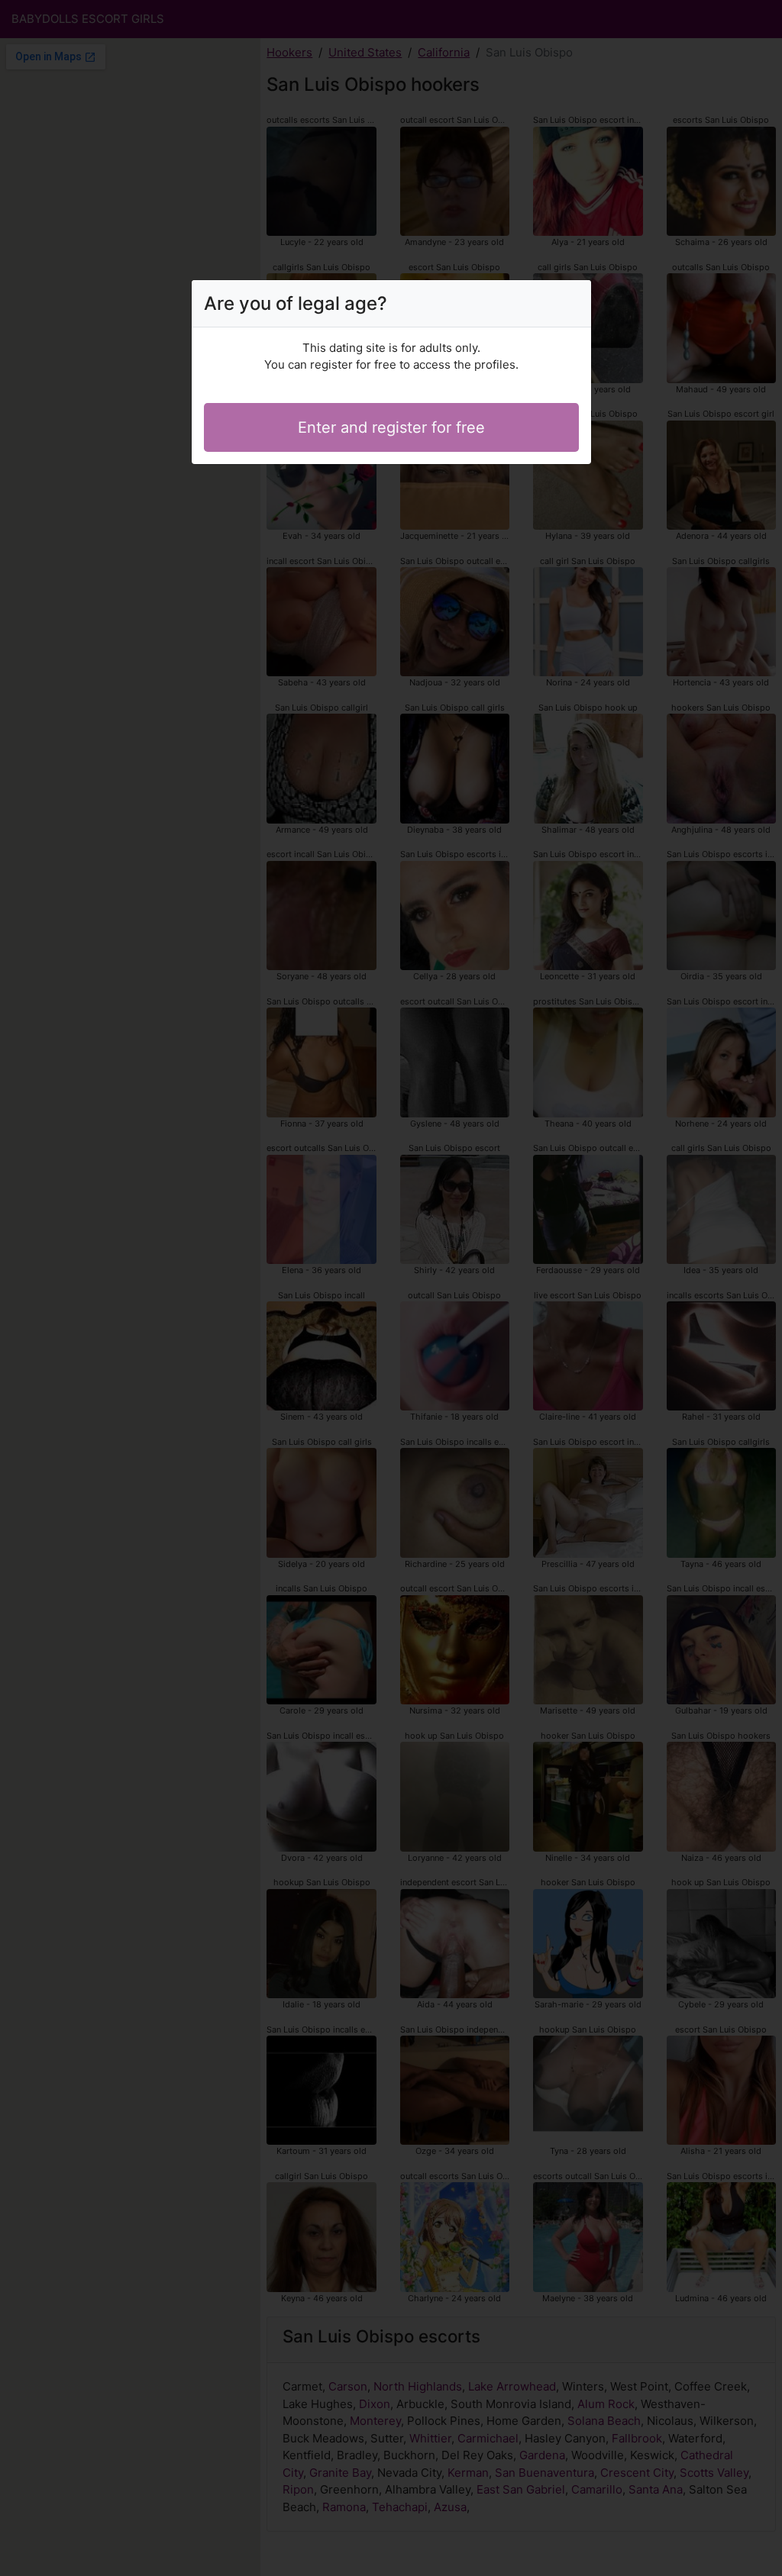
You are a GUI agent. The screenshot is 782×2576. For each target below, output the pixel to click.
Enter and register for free (391, 427)
